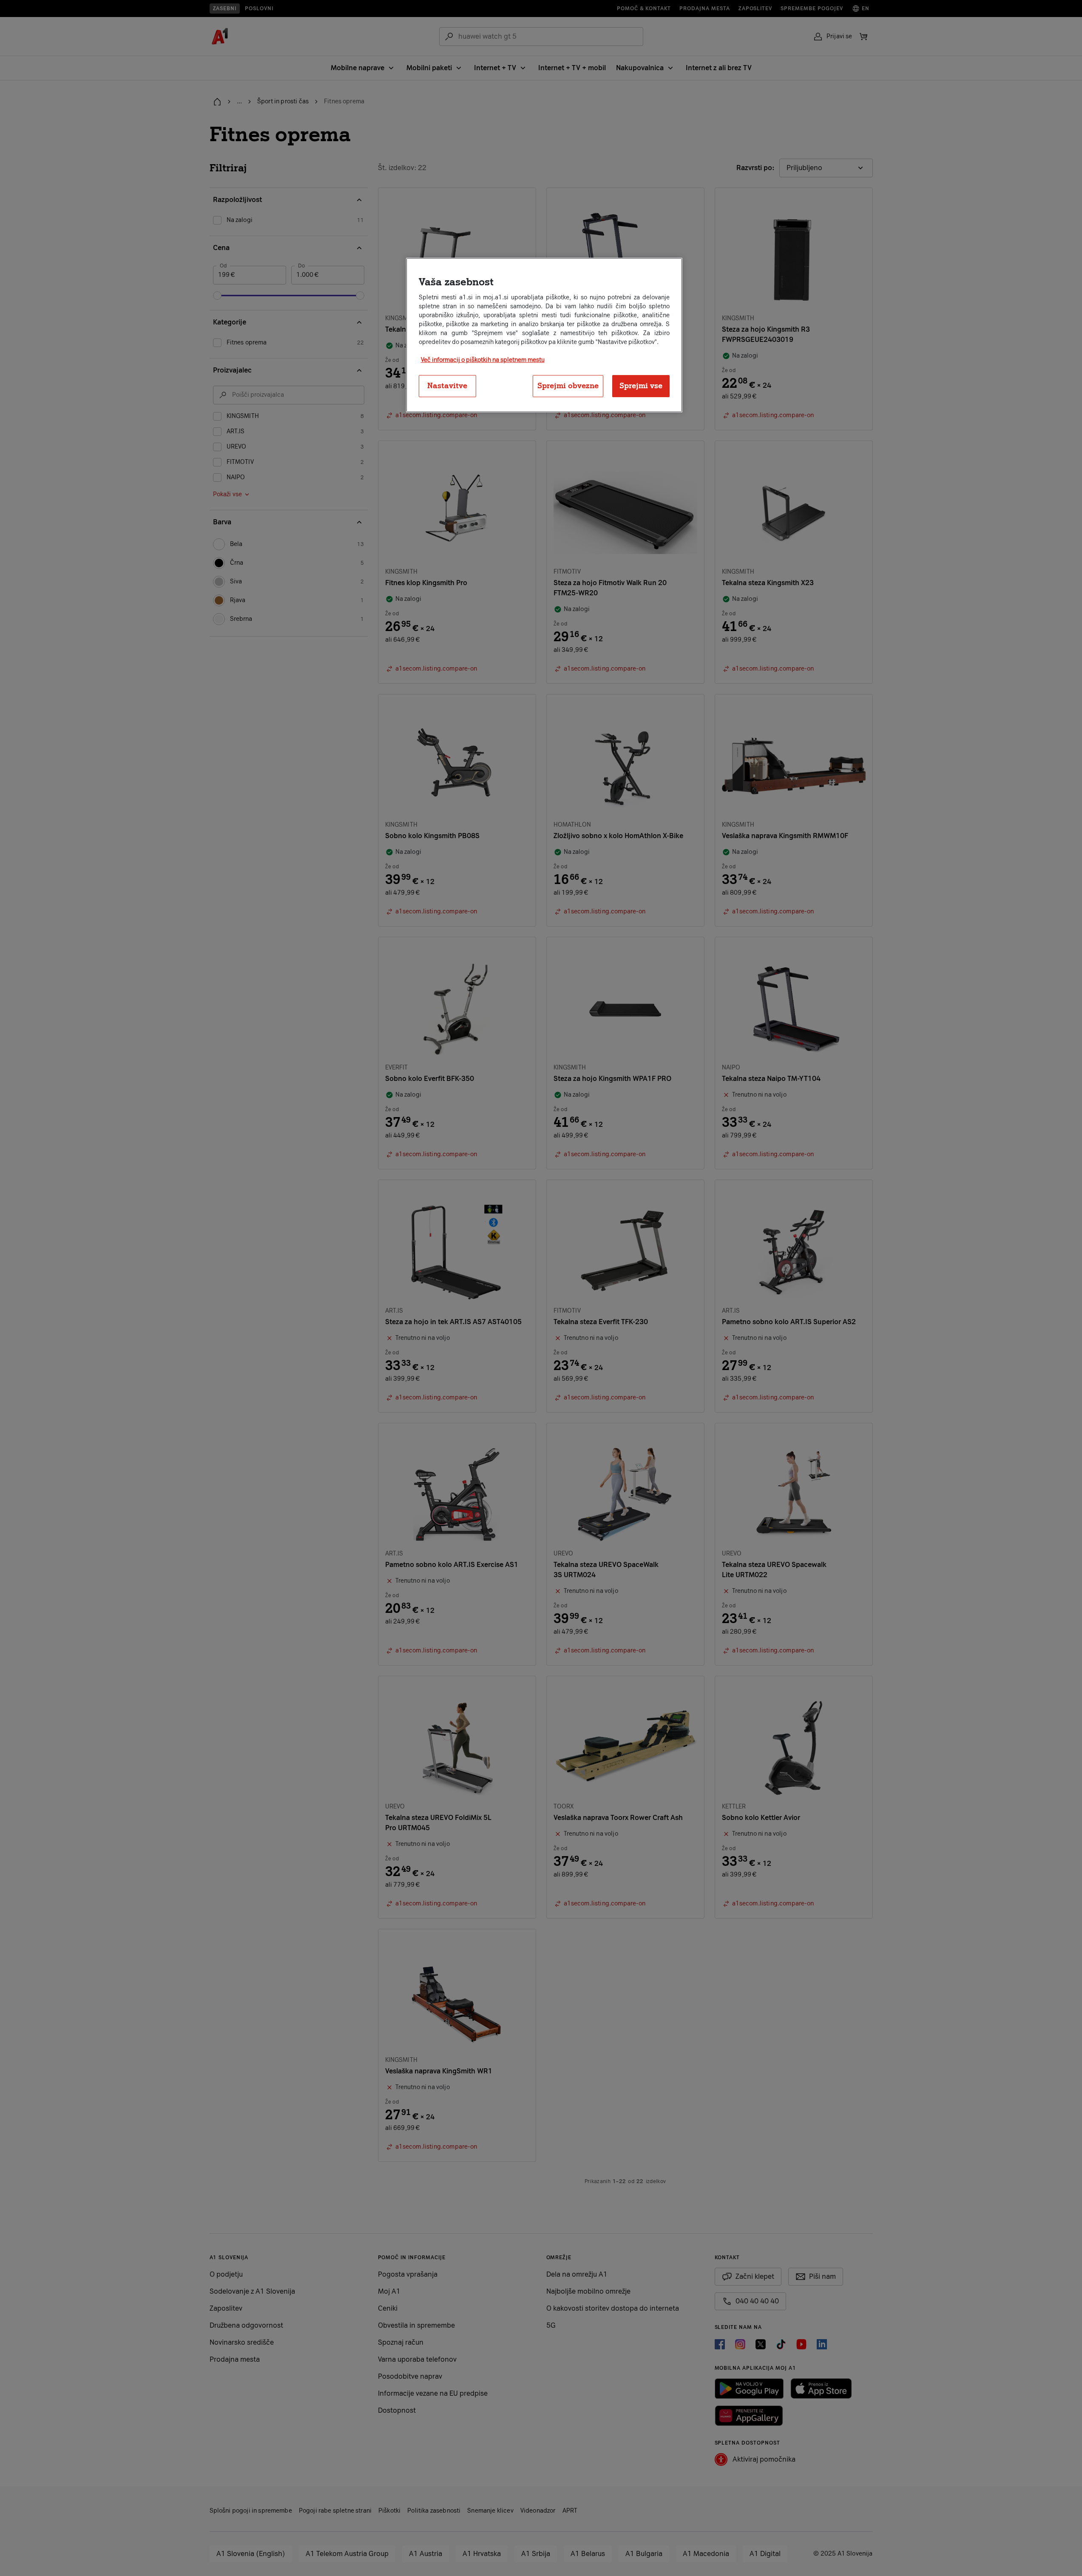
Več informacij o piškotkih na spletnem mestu (483, 360)
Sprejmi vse (641, 386)
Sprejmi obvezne (568, 386)
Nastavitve (447, 386)
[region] (544, 335)
